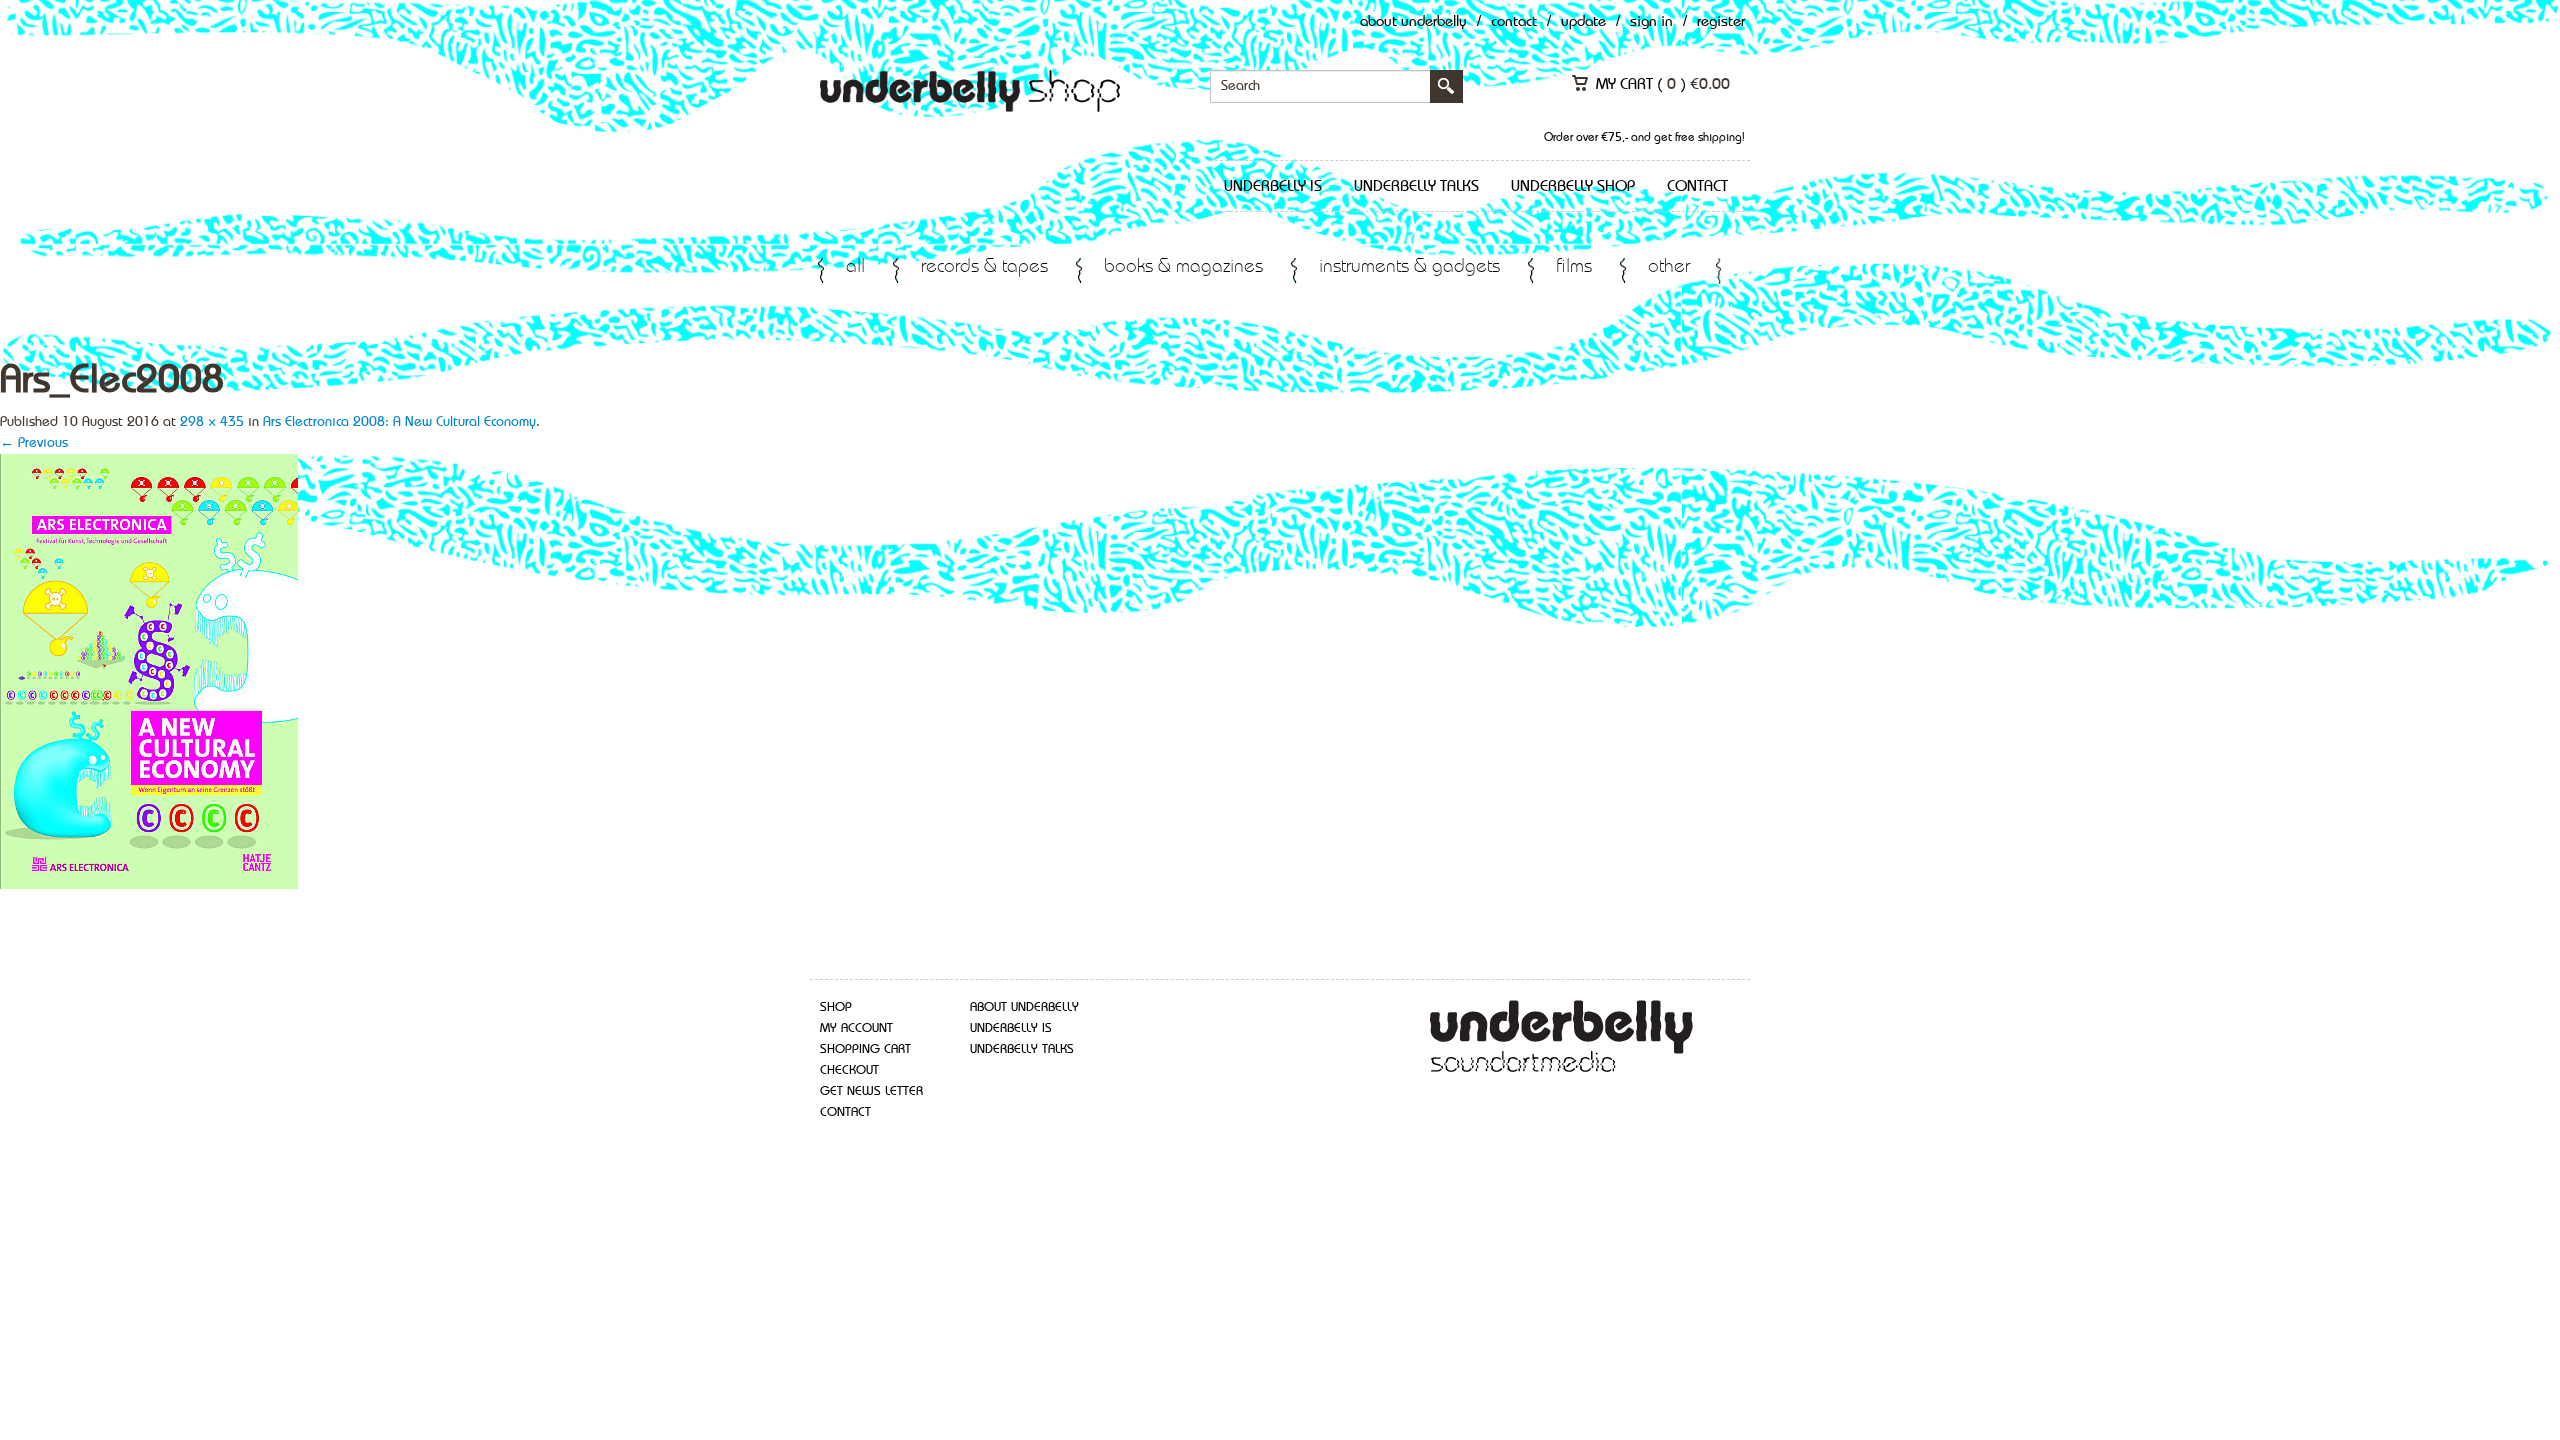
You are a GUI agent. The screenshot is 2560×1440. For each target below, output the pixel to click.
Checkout (849, 1070)
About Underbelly (1413, 22)
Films (1574, 267)
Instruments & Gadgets (1409, 267)
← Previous (34, 443)
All (855, 267)
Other (1669, 267)
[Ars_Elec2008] (149, 670)
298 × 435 (212, 422)
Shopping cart (865, 1049)
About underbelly (1024, 1007)
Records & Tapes (984, 267)
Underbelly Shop (1573, 187)
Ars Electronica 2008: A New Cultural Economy (399, 422)
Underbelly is (1273, 187)
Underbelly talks (1416, 187)
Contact (1514, 22)
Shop (836, 1007)
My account (856, 1028)
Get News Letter (871, 1091)
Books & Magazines (1183, 267)
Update (1583, 22)
